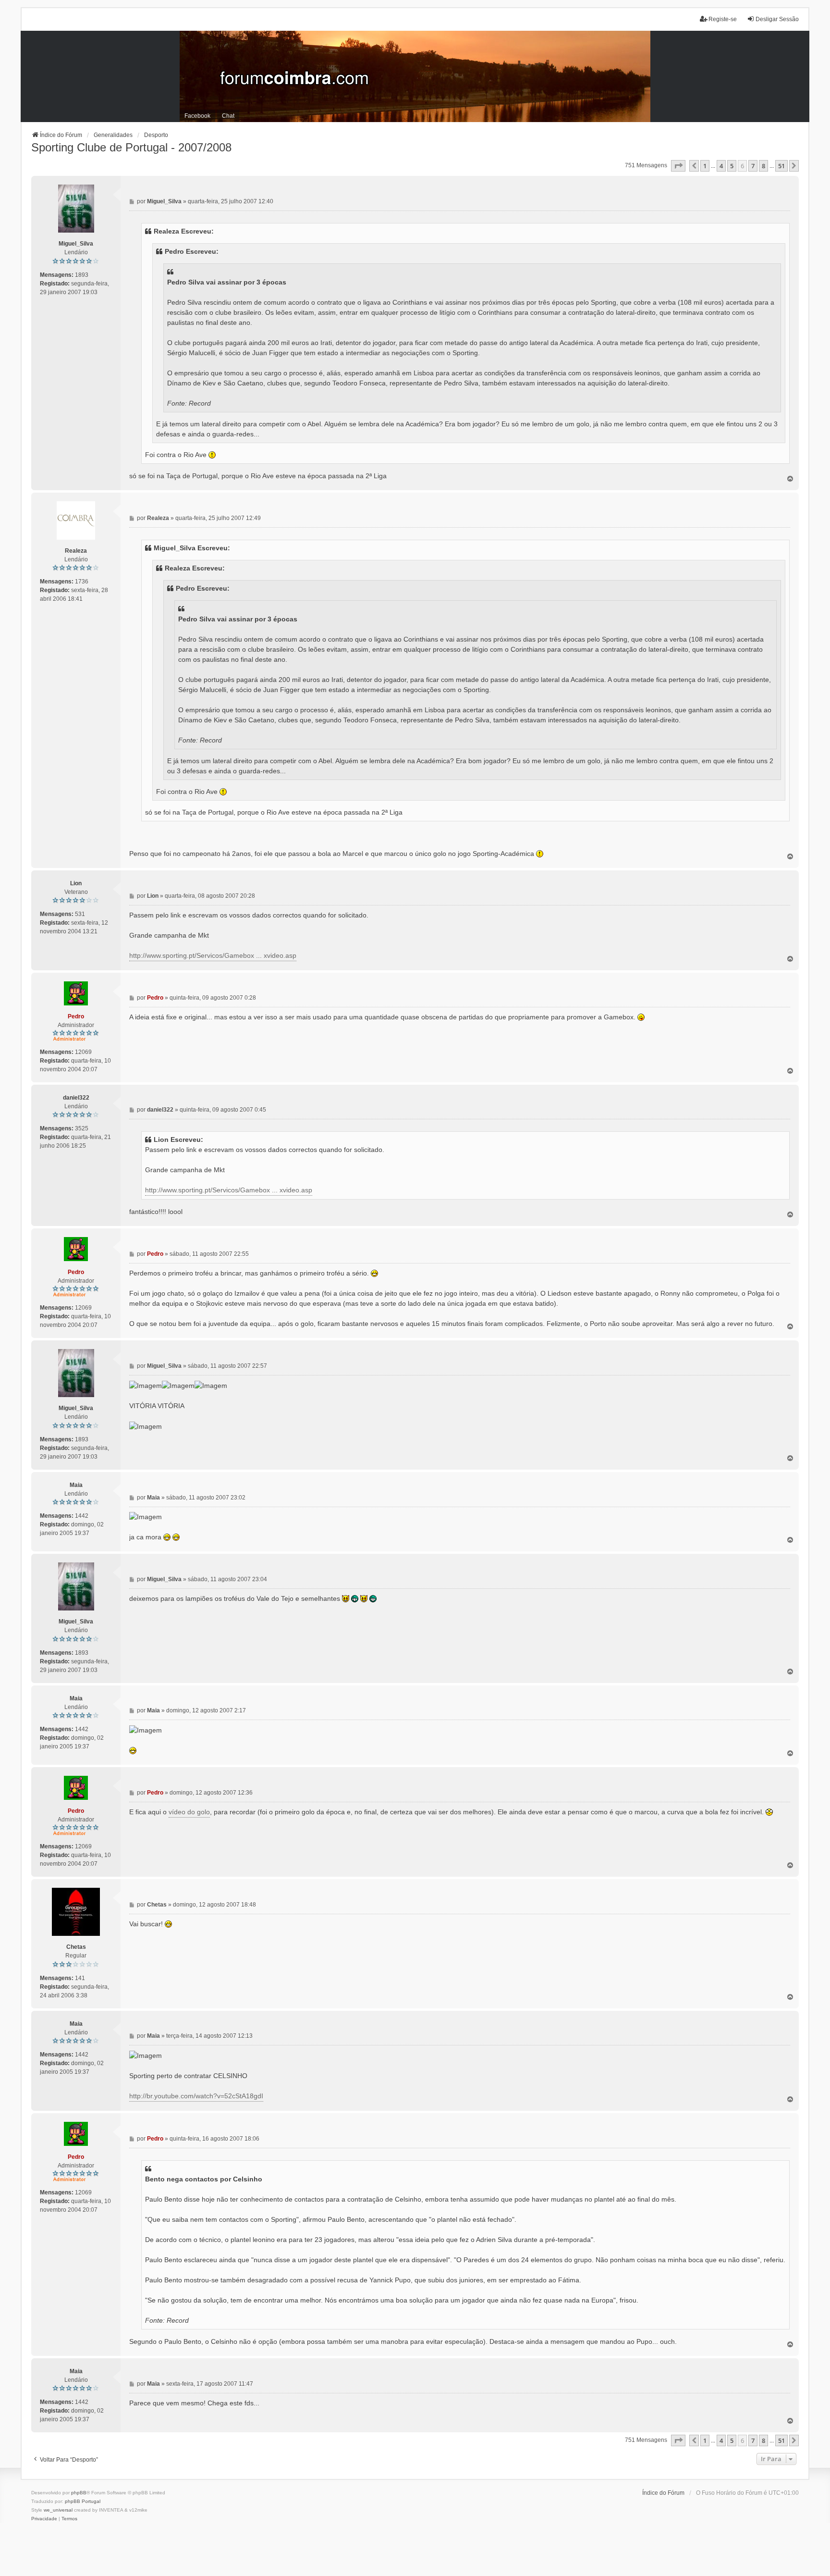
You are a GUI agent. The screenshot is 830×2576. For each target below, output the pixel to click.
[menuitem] (44, 2519)
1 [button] (705, 166)
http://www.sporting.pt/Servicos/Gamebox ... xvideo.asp (213, 955)
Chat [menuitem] (228, 116)
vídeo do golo (189, 1812)
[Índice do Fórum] (415, 76)
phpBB (79, 2493)
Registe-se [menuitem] (723, 19)
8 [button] (763, 166)
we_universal (58, 2510)
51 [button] (781, 166)
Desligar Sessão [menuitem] (777, 19)
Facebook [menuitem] (197, 116)
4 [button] (721, 166)
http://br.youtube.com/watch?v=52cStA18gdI (196, 2096)
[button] (678, 166)
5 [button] (732, 166)
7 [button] (753, 166)
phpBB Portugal (83, 2501)
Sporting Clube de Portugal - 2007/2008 (131, 147)
